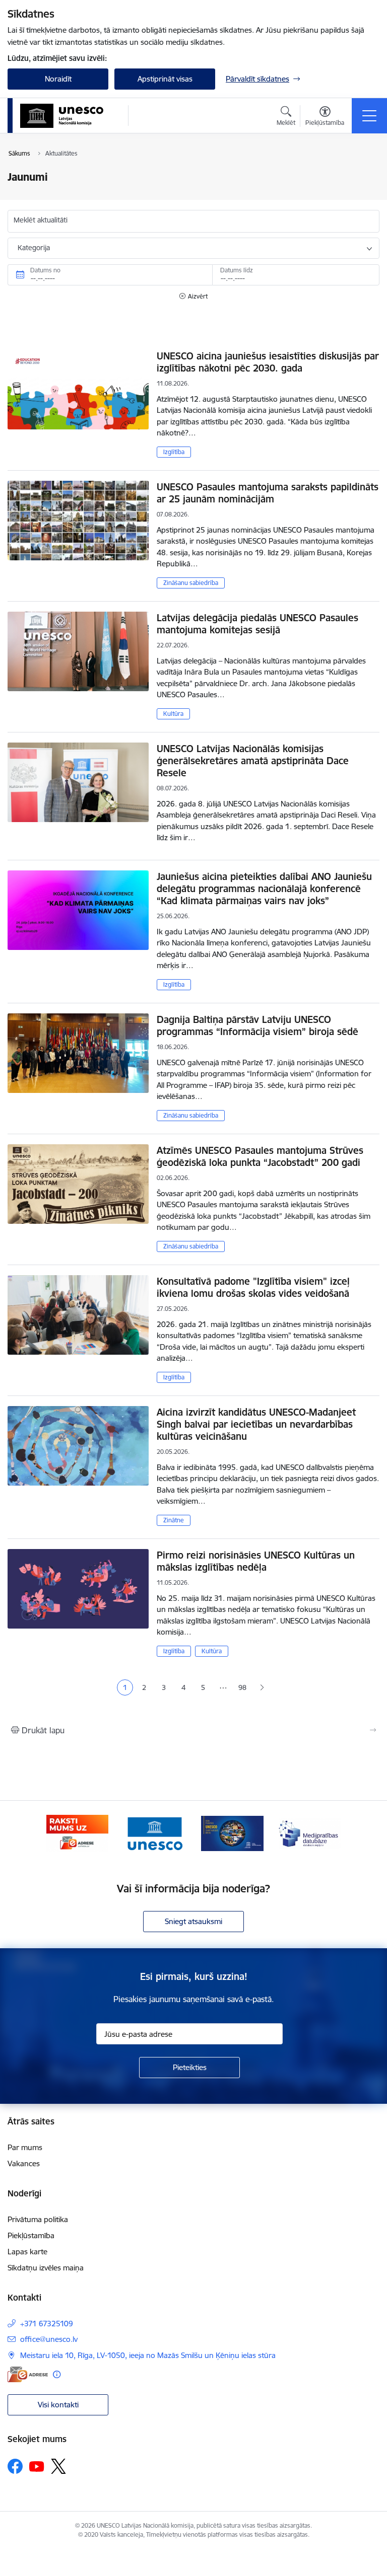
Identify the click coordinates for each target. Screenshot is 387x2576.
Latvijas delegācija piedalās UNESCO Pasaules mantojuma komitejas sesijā (257, 624)
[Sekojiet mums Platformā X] (58, 2466)
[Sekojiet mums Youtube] (37, 2466)
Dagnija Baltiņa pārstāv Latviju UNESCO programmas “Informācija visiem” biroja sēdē (257, 1025)
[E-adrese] (28, 2374)
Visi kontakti (58, 2405)
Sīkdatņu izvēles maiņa (46, 2268)
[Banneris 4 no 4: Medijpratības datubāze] (310, 1833)
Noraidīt (58, 79)
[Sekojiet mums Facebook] (15, 2466)
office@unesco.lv (49, 2339)
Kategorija (34, 248)
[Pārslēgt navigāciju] (369, 116)
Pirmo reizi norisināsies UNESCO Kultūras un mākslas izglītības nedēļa (256, 1561)
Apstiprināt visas (165, 79)
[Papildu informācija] (57, 2374)
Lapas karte (27, 2252)
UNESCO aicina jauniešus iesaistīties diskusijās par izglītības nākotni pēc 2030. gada (268, 362)
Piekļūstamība (31, 2235)
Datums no (45, 270)
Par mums (25, 2147)
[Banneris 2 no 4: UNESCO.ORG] (155, 1833)
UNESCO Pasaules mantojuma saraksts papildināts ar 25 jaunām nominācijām (268, 493)
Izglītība (174, 452)
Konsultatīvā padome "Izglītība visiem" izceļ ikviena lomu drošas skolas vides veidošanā (253, 1287)
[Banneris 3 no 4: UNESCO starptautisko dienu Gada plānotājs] (232, 1833)
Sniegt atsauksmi (193, 1921)
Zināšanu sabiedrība (191, 583)
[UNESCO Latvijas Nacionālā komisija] (62, 116)
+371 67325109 (47, 2324)
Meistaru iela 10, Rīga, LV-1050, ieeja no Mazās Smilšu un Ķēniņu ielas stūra (148, 2355)
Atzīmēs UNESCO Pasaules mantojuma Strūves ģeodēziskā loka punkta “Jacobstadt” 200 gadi (260, 1156)
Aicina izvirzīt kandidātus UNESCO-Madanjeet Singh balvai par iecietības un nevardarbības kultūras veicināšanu (256, 1424)
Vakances (24, 2163)
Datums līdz (237, 270)
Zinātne (174, 1520)
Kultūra (173, 714)
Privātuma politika (38, 2219)
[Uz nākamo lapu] (262, 1688)
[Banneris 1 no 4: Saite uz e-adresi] (78, 1833)
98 (242, 1687)
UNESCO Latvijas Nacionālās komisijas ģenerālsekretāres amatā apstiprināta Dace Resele (253, 761)
